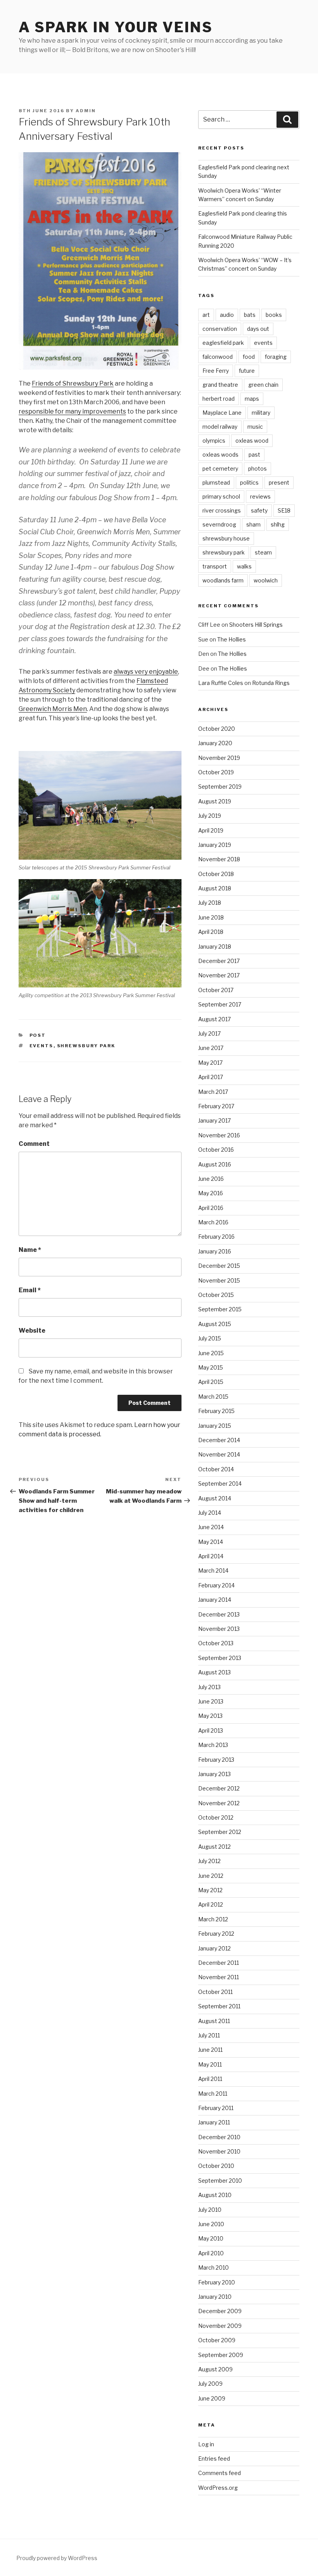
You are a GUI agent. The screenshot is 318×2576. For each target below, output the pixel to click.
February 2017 (216, 1106)
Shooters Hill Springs (256, 625)
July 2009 (210, 2384)
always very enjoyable (146, 672)
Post (38, 1035)
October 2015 (216, 1295)
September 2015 (220, 1309)
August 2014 (215, 1498)
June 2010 (211, 2224)
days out (258, 329)
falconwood (218, 357)
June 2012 (211, 1876)
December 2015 (219, 1266)
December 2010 (219, 2137)
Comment (34, 1144)
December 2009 (220, 2311)
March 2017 (213, 1092)
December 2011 (219, 1963)
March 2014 (213, 1570)
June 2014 (211, 1527)
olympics (214, 441)
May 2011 (210, 2064)
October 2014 (216, 1469)
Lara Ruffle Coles (221, 683)
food (249, 357)
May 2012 (210, 1890)
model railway (220, 427)
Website (32, 1331)
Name (30, 1250)
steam (263, 552)
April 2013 (211, 1730)
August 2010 (215, 2195)
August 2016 (215, 1164)
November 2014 (219, 1454)
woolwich (266, 580)
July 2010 (210, 2210)
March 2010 (213, 2267)
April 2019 (211, 830)
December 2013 (219, 1614)
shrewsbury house (226, 538)
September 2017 (220, 1004)
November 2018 (219, 859)
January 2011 (214, 2122)
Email (30, 1290)
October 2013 (216, 1643)
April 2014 (211, 1556)
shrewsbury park (86, 1046)
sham (253, 524)
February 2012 (216, 1934)
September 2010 (220, 2181)
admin (86, 111)
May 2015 (211, 1367)
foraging (276, 357)
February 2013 (216, 1760)
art (206, 315)
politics (249, 482)
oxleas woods (220, 455)
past (254, 455)
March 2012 (213, 1919)
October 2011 (215, 1992)
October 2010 (216, 2166)
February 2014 (216, 1585)
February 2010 (217, 2282)
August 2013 (214, 1672)
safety (259, 510)
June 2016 (211, 1179)
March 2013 (213, 1745)
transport (215, 566)
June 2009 (212, 2398)
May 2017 (210, 1063)
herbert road (219, 399)
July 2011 (209, 2035)
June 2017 (211, 1048)
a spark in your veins (116, 27)
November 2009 (220, 2326)
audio (227, 315)
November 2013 (219, 1629)
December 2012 (219, 1788)
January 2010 (215, 2297)
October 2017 (216, 990)
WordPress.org (218, 2488)
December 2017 (219, 961)
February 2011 (216, 2108)
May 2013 (210, 1716)
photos (258, 468)
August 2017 (214, 1019)
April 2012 (211, 1904)
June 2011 (210, 2050)
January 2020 (215, 743)
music (255, 427)
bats (250, 315)
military (261, 413)
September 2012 (220, 1832)
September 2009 (221, 2355)
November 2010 (219, 2151)
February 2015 (216, 1411)
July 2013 (209, 1687)
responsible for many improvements (72, 411)
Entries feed (214, 2459)
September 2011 (219, 2006)
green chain (263, 385)
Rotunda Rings (271, 683)
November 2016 (219, 1135)
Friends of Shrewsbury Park (73, 383)
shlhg (278, 524)
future (247, 371)
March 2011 (213, 2094)
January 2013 (214, 1774)
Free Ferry (216, 371)
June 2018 (211, 917)
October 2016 (216, 1150)
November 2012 (219, 1803)
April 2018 (211, 932)
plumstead (216, 482)
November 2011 (219, 1977)
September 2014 (220, 1484)
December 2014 (219, 1440)
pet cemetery (220, 468)
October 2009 (217, 2340)
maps (252, 399)
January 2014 (215, 1600)
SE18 (284, 510)
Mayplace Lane (222, 413)
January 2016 (215, 1251)
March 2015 (213, 1397)
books (274, 315)
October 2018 (216, 874)
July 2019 (210, 816)
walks (244, 566)
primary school (221, 496)
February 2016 (216, 1237)
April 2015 (211, 1382)
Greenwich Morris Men (53, 709)
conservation (220, 329)
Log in (206, 2444)
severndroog (219, 524)
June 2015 (211, 1353)
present (279, 482)
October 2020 (217, 729)
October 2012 (216, 1817)
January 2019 (215, 845)
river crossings (222, 510)
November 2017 (219, 975)
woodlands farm (223, 580)
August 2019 (215, 801)
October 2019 (216, 772)
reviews (260, 496)
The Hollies (232, 639)
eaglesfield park (223, 343)
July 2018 (210, 903)
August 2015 (215, 1324)
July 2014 (210, 1513)
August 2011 (214, 2021)
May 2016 (211, 1193)
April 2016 (211, 1208)
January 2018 (215, 946)
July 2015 (210, 1338)
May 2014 (211, 1542)
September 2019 (220, 787)
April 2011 (210, 2079)
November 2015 (219, 1280)
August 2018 (215, 888)
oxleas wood (252, 441)
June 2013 (211, 1701)
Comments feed (219, 2473)
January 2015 (215, 1426)
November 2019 (219, 758)
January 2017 (214, 1120)
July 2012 (209, 1861)
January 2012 (214, 1948)
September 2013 (220, 1658)
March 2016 (213, 1222)
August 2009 (215, 2369)
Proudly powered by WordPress (57, 2558)
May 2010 (211, 2238)
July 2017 (209, 1033)
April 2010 (211, 2253)
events (41, 1046)
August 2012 (214, 1847)
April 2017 (211, 1077)
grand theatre (220, 385)
